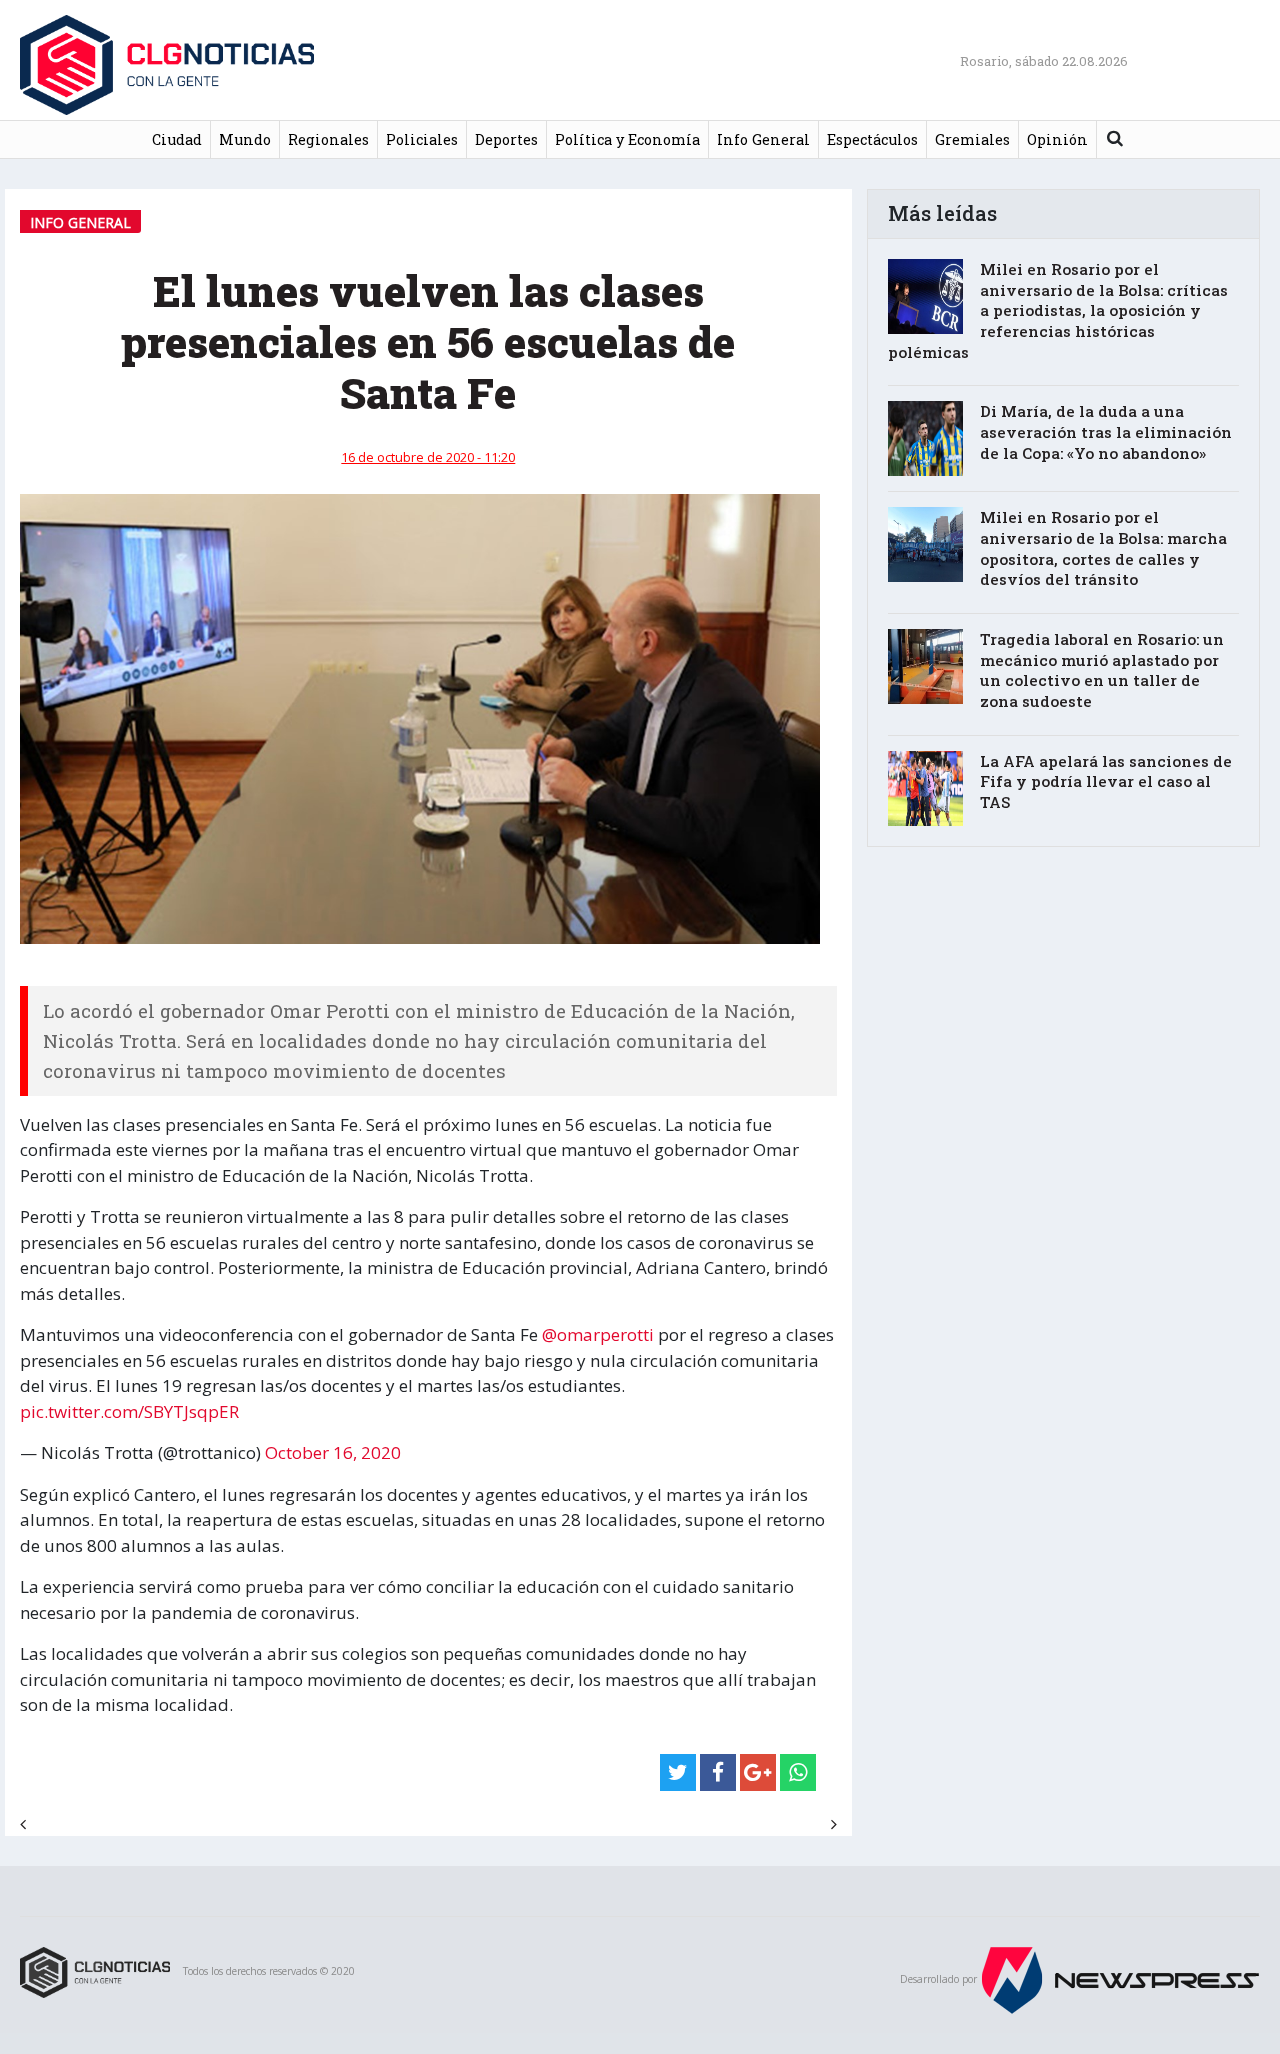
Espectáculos (872, 139)
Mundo (245, 139)
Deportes (506, 139)
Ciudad (177, 139)
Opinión (1057, 139)
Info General (763, 139)
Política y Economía (627, 139)
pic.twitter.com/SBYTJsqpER (129, 1411)
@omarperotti (598, 1334)
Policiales (422, 139)
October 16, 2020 (333, 1452)
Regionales (328, 139)
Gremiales (972, 139)
